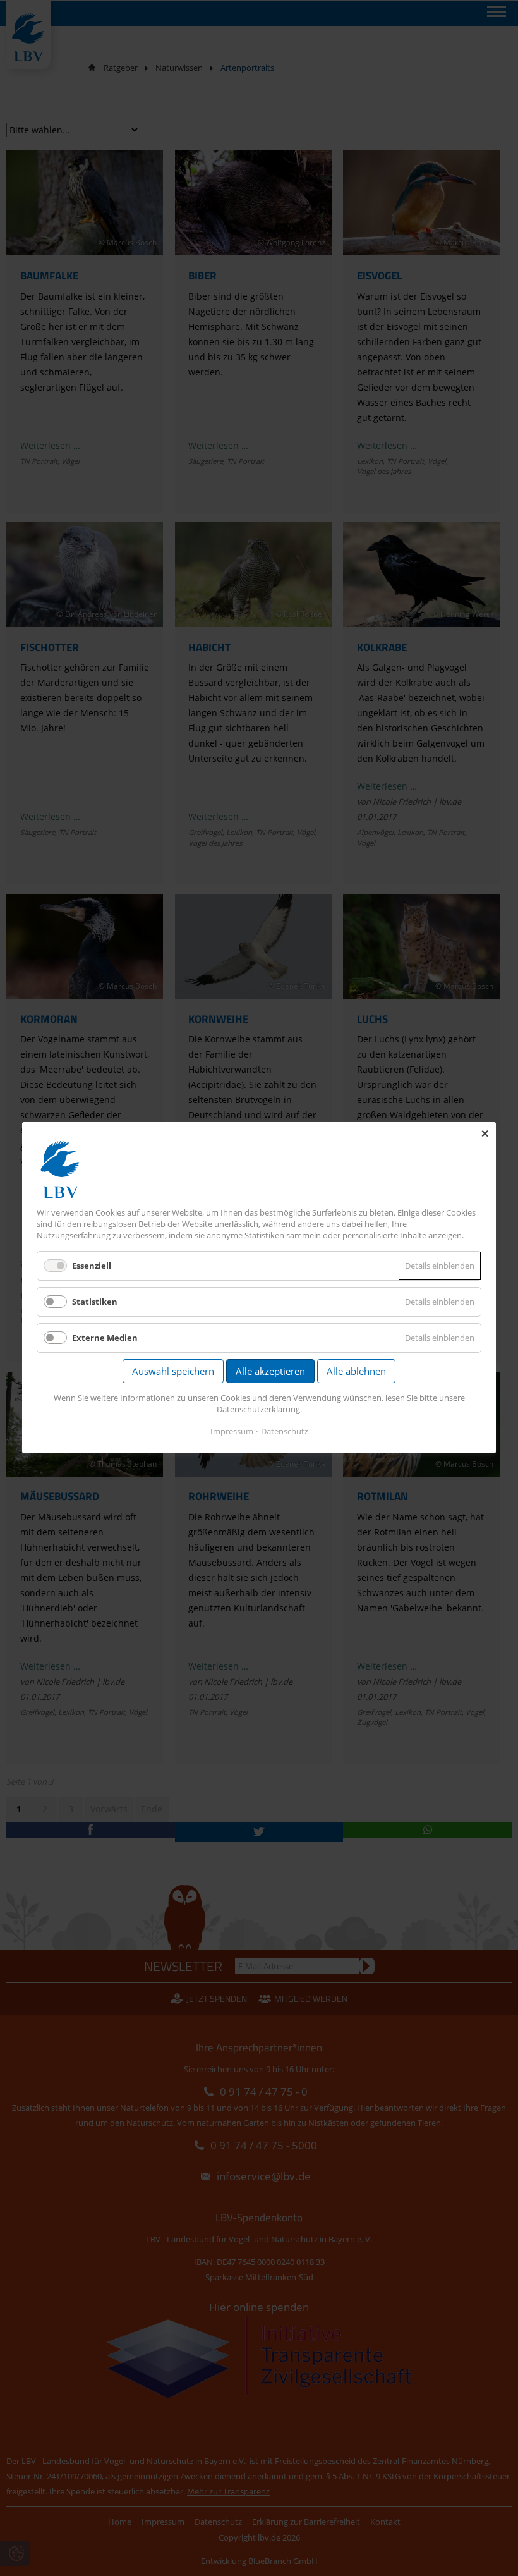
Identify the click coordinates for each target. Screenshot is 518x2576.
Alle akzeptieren (270, 1372)
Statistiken (95, 1302)
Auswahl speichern (173, 1372)
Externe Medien (105, 1338)
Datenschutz (285, 1432)
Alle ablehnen (356, 1372)
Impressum (232, 1432)
